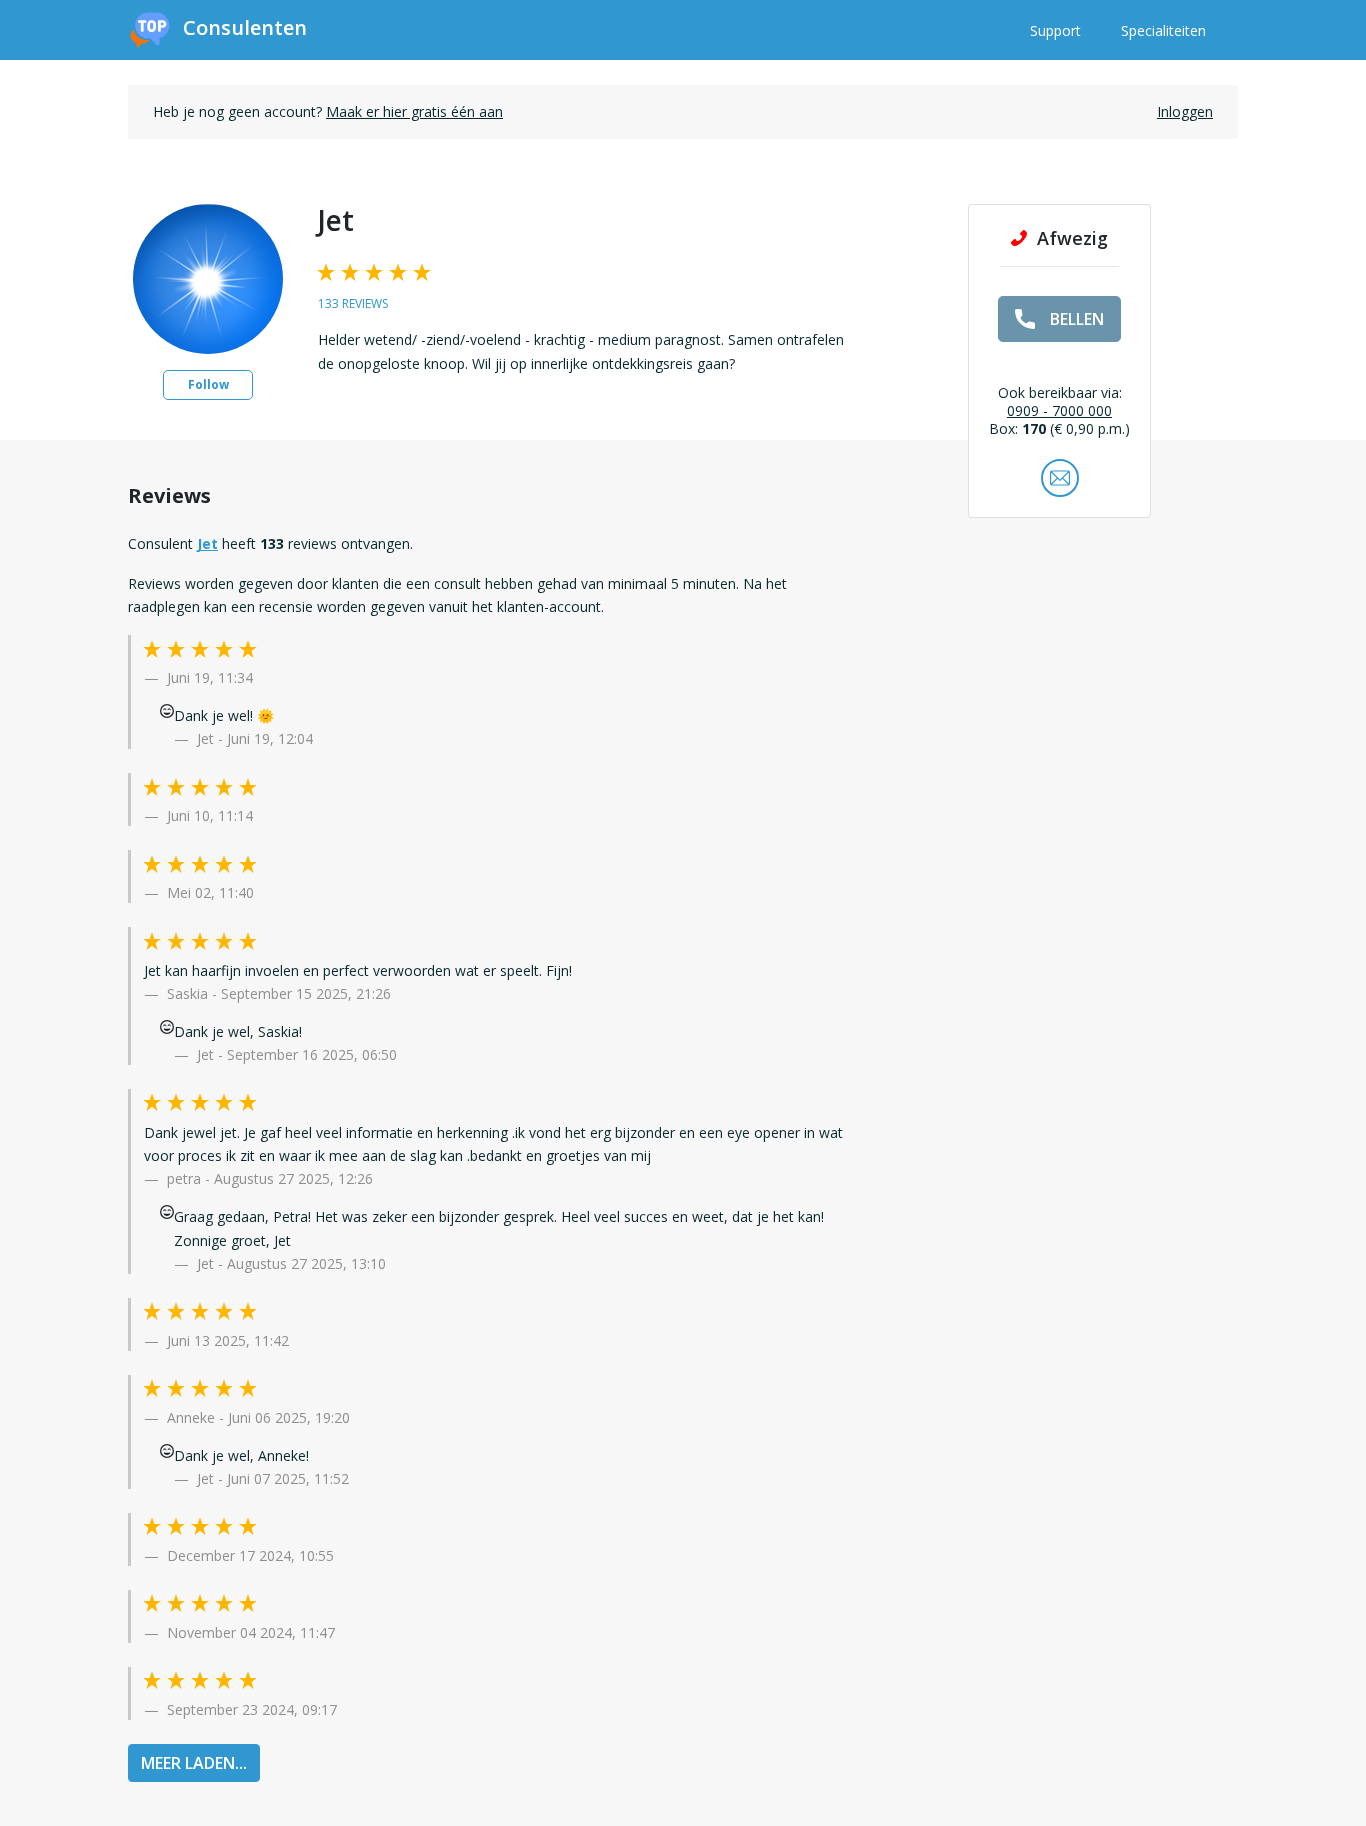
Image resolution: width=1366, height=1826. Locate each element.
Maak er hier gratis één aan (414, 111)
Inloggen (1185, 111)
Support (1055, 30)
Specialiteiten (1163, 30)
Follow (208, 384)
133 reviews (353, 303)
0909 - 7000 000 (1059, 410)
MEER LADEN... (194, 1763)
